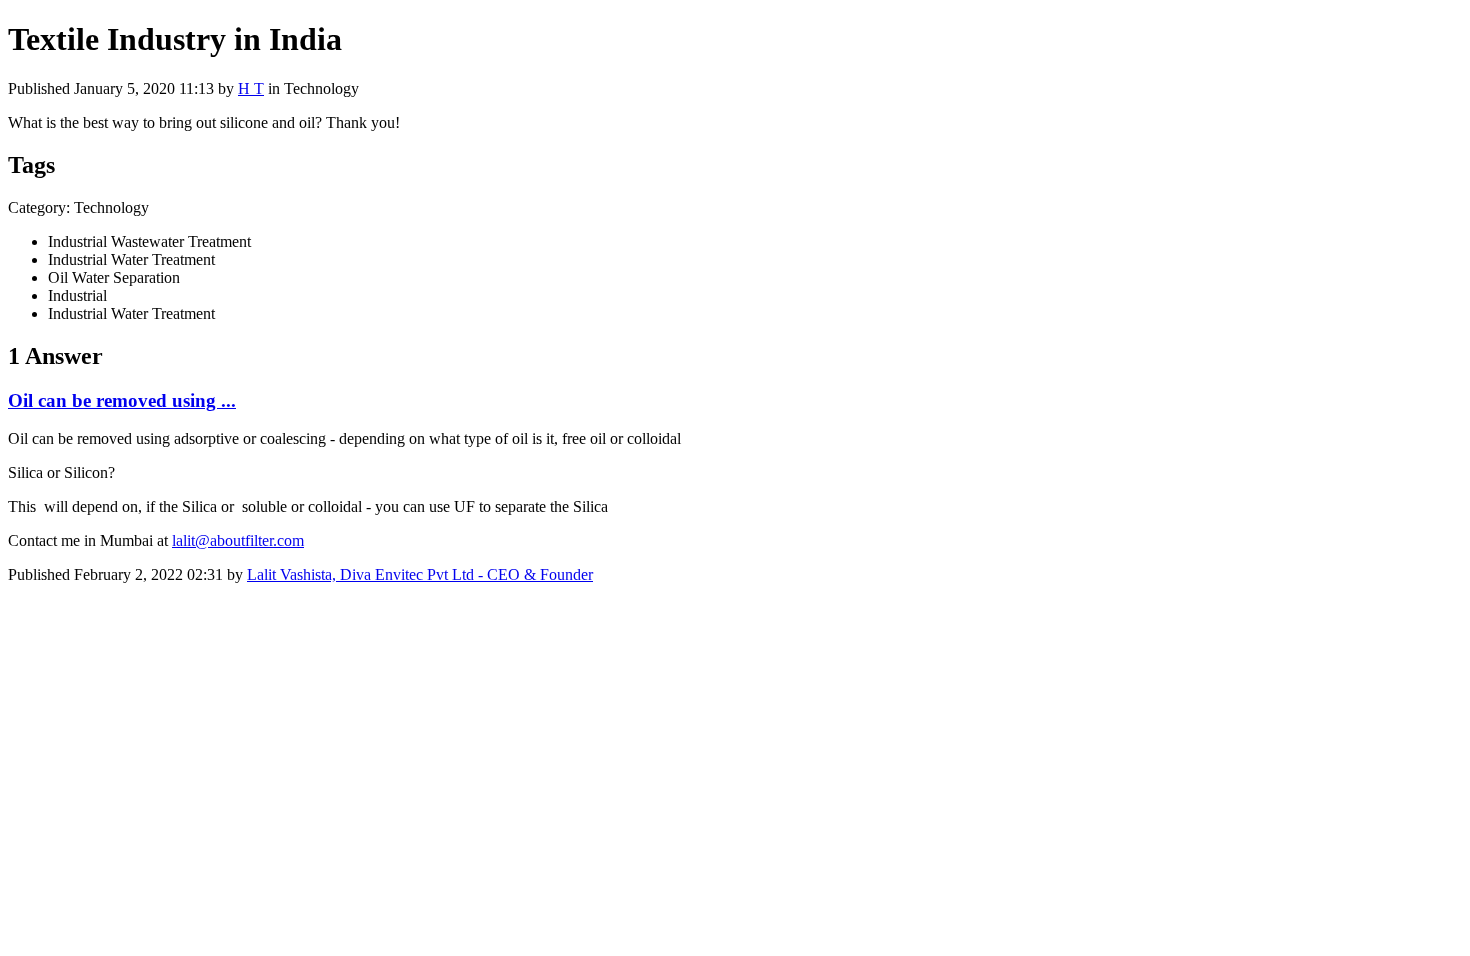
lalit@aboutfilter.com (238, 540)
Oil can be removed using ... (122, 400)
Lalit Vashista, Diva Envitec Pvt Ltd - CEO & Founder (420, 574)
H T (251, 88)
